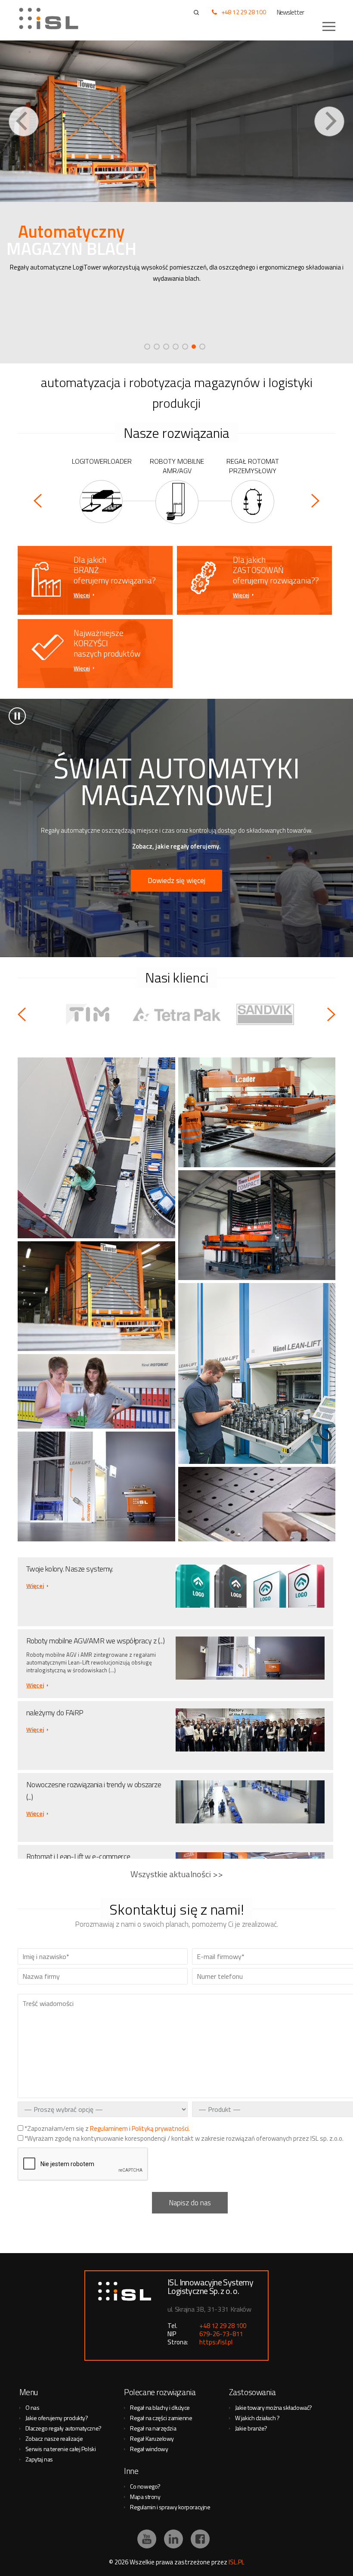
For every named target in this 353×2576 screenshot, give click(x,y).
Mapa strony (145, 2497)
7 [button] (202, 347)
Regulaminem (109, 2128)
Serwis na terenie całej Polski (61, 2449)
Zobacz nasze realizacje (54, 2438)
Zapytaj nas (39, 2459)
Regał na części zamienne (161, 2418)
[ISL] (52, 19)
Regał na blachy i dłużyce (160, 2407)
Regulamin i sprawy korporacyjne (170, 2507)
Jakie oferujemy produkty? (57, 2418)
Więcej (82, 595)
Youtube (147, 2539)
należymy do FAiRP (55, 1713)
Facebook (200, 2539)
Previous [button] (24, 121)
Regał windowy (149, 2449)
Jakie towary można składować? (274, 2407)
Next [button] (329, 121)
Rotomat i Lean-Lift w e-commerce (78, 1856)
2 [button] (157, 347)
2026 (121, 2562)
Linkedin (173, 2539)
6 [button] (194, 347)
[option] (176, 202)
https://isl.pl (216, 2342)
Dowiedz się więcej (176, 880)
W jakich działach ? (257, 2418)
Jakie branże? (251, 2428)
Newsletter (291, 12)
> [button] (17, 716)
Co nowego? (145, 2486)
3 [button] (166, 347)
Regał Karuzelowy (152, 2438)
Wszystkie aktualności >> (177, 1874)
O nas (33, 2407)
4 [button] (176, 347)
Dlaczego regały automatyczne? (63, 2428)
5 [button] (185, 347)
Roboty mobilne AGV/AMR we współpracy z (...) (95, 1641)
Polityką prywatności (160, 2128)
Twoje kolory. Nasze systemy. (70, 1569)
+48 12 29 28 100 (244, 12)
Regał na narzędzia (153, 2428)
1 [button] (147, 347)
